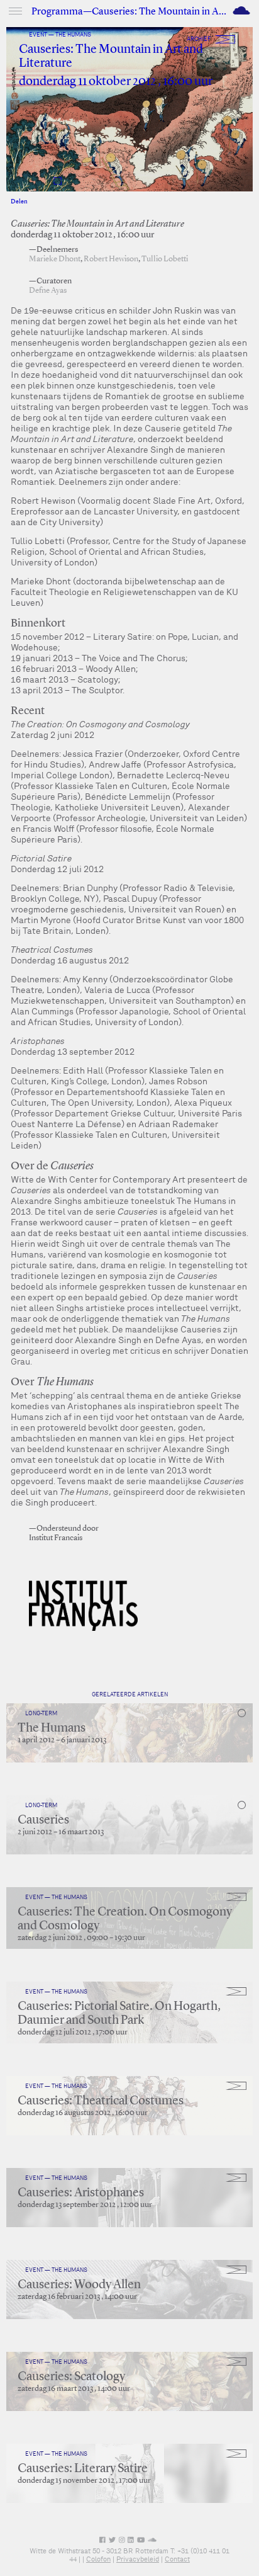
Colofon (98, 2559)
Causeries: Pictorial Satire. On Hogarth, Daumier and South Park (119, 2014)
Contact (177, 2559)
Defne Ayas (48, 291)
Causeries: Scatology (71, 2377)
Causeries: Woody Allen (79, 2285)
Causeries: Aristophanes (81, 2193)
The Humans (52, 1728)
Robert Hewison (111, 259)
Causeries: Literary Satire (83, 2469)
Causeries (43, 1820)
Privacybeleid (138, 2559)
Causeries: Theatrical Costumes (101, 2101)
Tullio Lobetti (165, 259)
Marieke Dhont (55, 259)
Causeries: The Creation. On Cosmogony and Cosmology (125, 1919)
